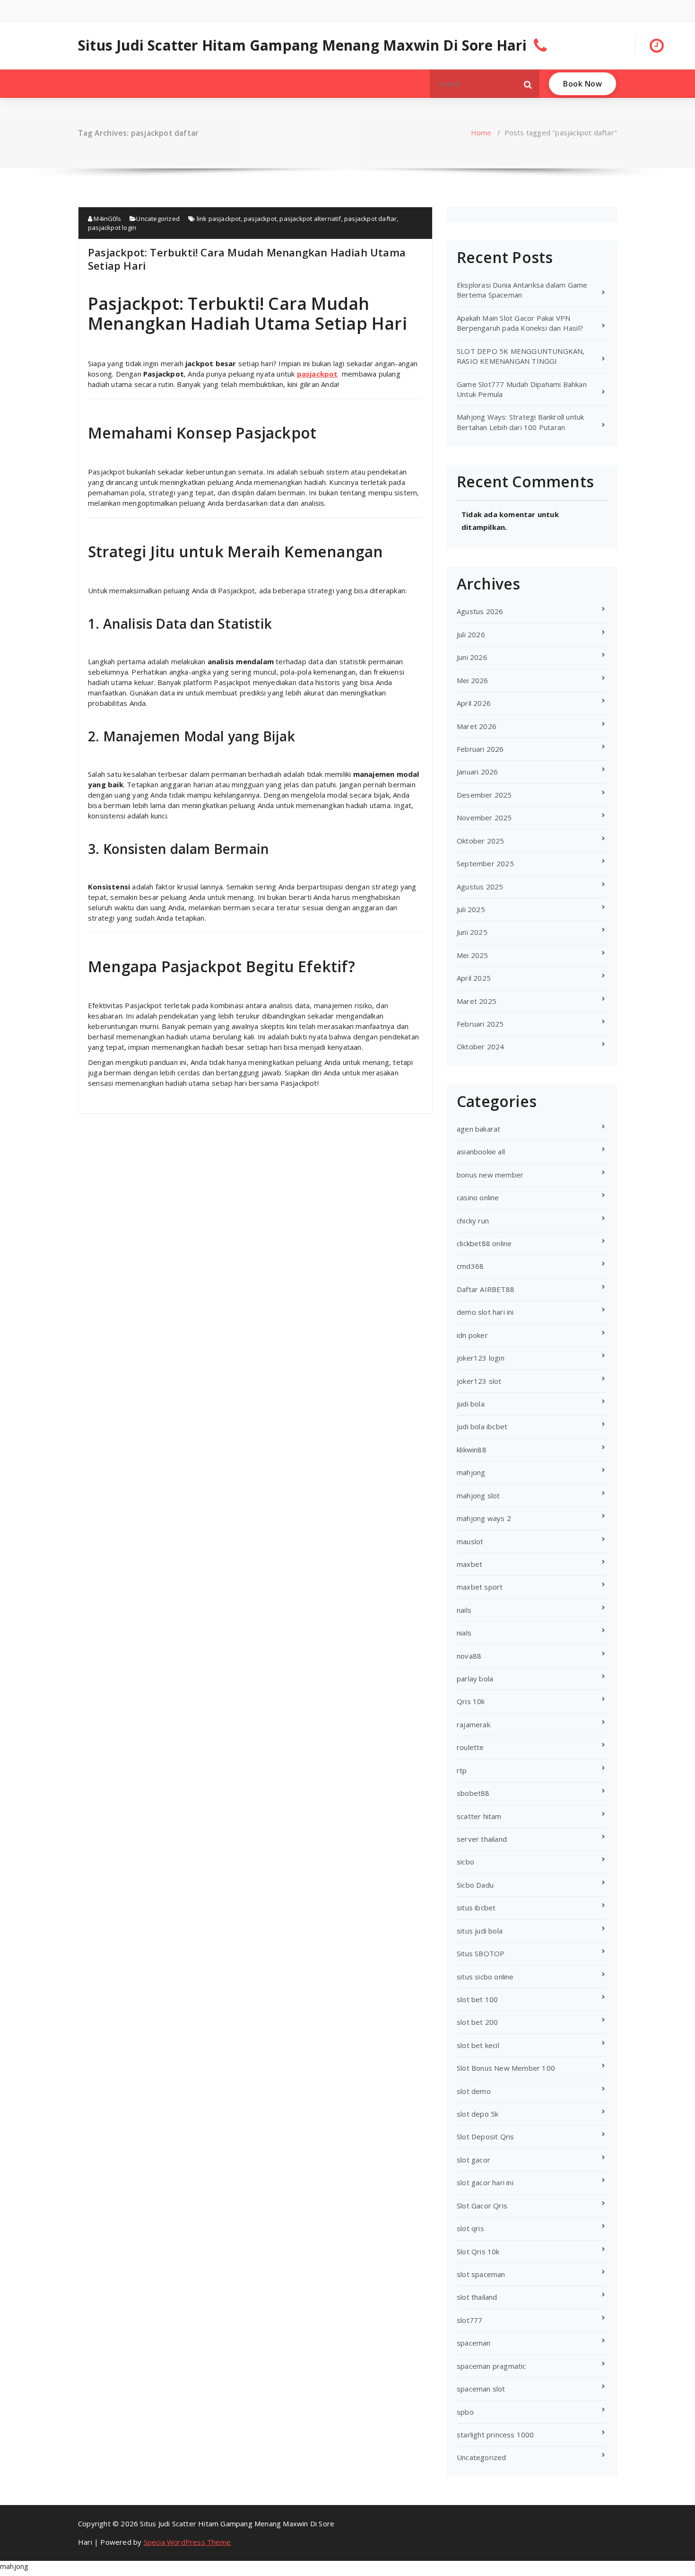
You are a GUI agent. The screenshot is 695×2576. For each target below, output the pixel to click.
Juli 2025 (471, 909)
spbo (465, 2412)
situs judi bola (480, 1931)
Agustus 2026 (480, 611)
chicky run (473, 1221)
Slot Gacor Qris (482, 2206)
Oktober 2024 (480, 1046)
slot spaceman (481, 2274)
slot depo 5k (478, 2114)
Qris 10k (471, 1701)
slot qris (470, 2228)
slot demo (474, 2091)
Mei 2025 (473, 955)
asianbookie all (481, 1152)
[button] (528, 84)
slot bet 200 (477, 2022)
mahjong (471, 1472)
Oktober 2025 (480, 841)
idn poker (472, 1335)
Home (481, 132)
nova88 (469, 1656)
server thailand (482, 1839)
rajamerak (473, 1724)
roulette (470, 1747)
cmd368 (470, 1266)
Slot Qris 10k (478, 2251)
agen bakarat (478, 1129)
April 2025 (474, 978)
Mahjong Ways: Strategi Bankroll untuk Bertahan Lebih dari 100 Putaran (520, 422)
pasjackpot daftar (370, 219)
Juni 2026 (472, 657)
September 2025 (485, 863)
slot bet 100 (477, 1999)
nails (464, 1610)
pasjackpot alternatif (310, 219)
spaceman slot (481, 2389)
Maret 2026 (477, 726)
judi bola (471, 1404)
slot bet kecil (478, 2045)
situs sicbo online (485, 1977)
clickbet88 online (484, 1243)
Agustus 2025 (480, 887)
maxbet (469, 1564)
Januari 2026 (477, 772)
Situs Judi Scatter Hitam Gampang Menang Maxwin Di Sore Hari (302, 45)
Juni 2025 (472, 932)
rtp (462, 1770)
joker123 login (481, 1358)
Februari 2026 (480, 749)
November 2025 (484, 818)
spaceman (474, 2343)
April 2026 (474, 703)
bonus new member (490, 1175)
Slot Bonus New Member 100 (506, 2068)
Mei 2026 (473, 680)
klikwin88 (472, 1450)
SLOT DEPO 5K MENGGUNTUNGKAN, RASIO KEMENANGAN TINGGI (521, 356)
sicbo (465, 1862)
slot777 (469, 2320)
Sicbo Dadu (475, 1885)
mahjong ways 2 (484, 1518)
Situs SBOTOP (481, 1953)
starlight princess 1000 (495, 2435)
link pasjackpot (219, 219)
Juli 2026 (471, 634)
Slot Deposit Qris (485, 2136)
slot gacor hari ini (485, 2182)
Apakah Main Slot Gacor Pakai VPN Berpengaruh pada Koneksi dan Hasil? (520, 323)
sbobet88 (473, 1793)
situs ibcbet (476, 1908)
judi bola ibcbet (482, 1426)
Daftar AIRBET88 (486, 1289)
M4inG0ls (107, 219)
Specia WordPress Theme (187, 2542)
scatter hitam (479, 1816)
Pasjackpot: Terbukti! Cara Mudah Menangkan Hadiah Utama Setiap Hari (247, 259)
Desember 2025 (484, 795)
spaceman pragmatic (491, 2366)
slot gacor (473, 2160)
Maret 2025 (477, 1001)
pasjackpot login (112, 228)
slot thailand (477, 2297)
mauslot (470, 1541)
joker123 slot (479, 1381)
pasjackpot (260, 219)
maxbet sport (480, 1587)
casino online (478, 1197)
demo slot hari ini (485, 1312)
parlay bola (475, 1679)
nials (464, 1633)
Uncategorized (158, 219)
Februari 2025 (480, 1024)
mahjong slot (478, 1495)
